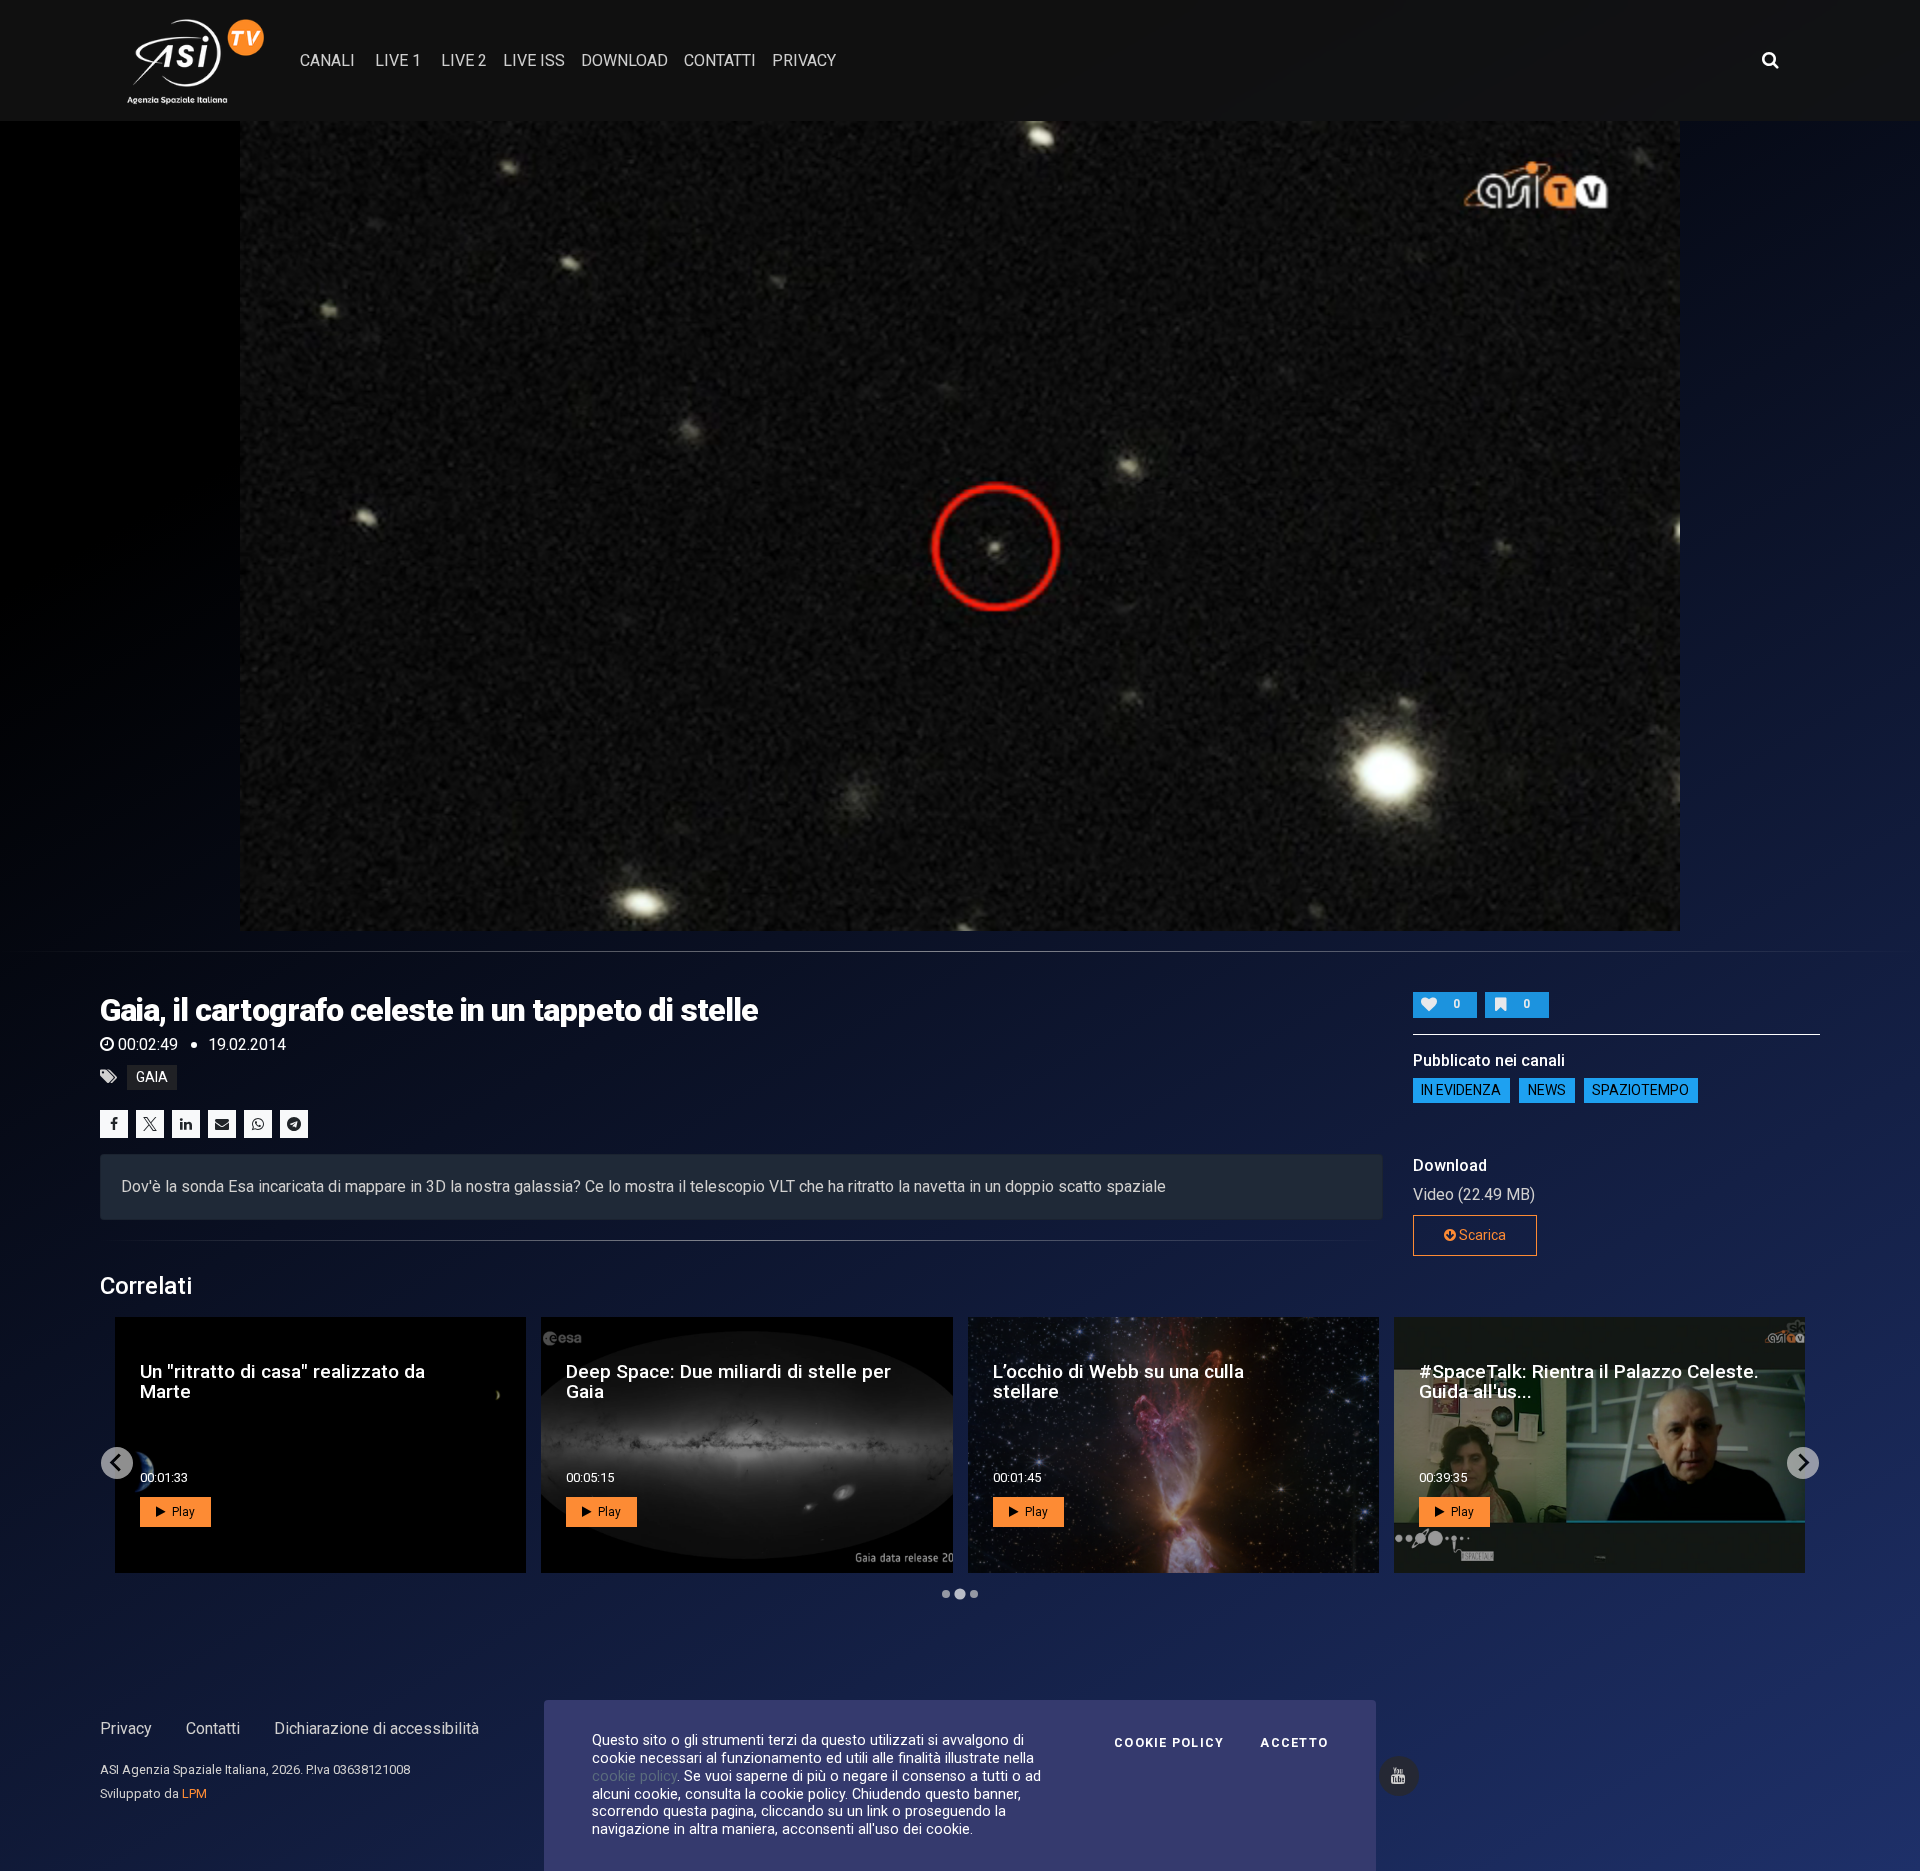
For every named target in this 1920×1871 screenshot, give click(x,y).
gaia (152, 1077)
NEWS (1547, 1091)
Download (624, 60)
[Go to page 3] (973, 1593)
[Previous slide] (117, 1463)
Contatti (213, 1728)
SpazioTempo (1640, 1091)
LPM (194, 1793)
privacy (804, 60)
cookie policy (634, 1776)
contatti (720, 60)
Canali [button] (327, 60)
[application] (960, 526)
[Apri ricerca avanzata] (1770, 60)
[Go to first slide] (1803, 1463)
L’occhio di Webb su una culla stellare (265, 1381)
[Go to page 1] (946, 1594)
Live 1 (398, 60)
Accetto (1294, 1743)
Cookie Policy (1169, 1743)
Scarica (1481, 1235)
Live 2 (464, 60)
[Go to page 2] (960, 1594)
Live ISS (534, 60)
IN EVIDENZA (1461, 1091)
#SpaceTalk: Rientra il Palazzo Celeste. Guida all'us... (736, 1381)
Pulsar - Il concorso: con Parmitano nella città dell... (1592, 1381)
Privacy (126, 1728)
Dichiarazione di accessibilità (376, 1728)
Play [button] (182, 1512)
